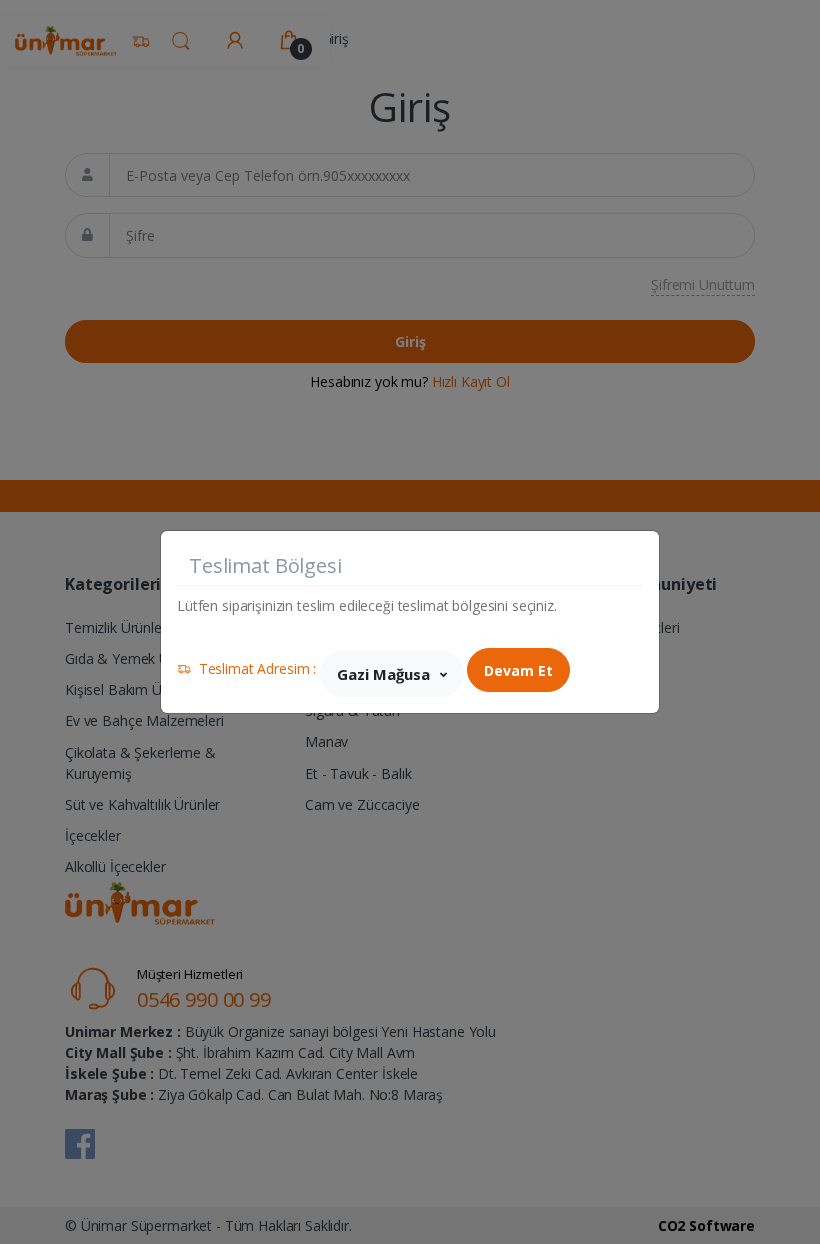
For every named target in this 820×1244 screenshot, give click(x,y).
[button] (392, 674)
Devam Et (518, 670)
